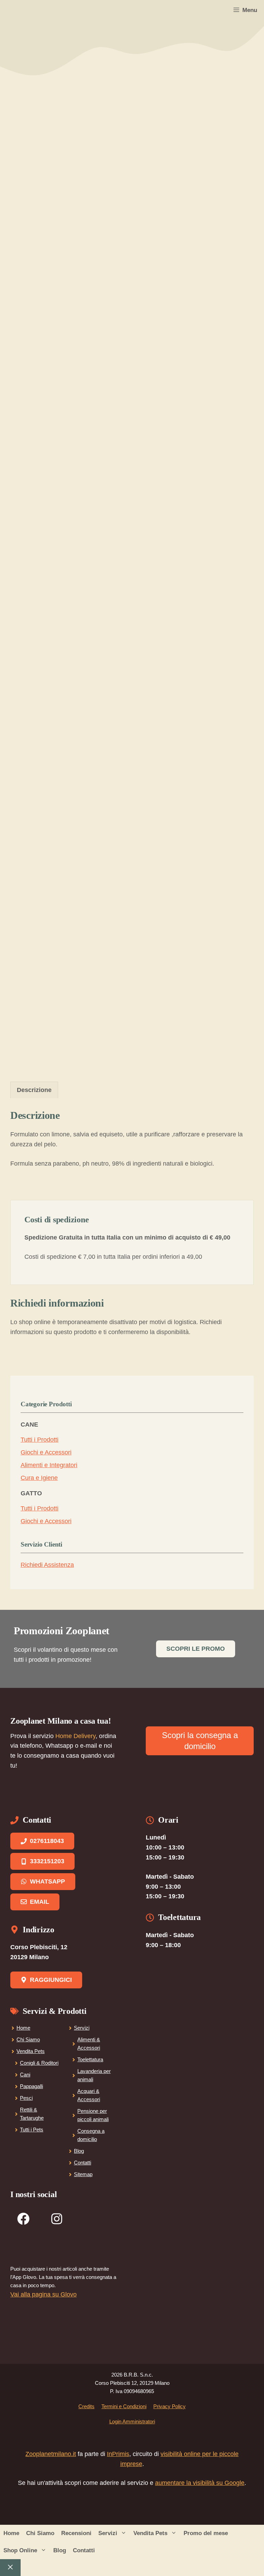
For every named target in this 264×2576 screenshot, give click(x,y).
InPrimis (118, 2454)
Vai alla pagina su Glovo (43, 2294)
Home (23, 2028)
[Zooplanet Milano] (15, 10)
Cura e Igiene (39, 1478)
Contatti (82, 2163)
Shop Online (20, 2550)
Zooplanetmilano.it (51, 2454)
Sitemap (83, 2174)
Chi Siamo (28, 2039)
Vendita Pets (31, 2051)
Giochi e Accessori (46, 1452)
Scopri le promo (196, 1649)
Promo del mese (206, 2533)
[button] (124, 2533)
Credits (86, 2406)
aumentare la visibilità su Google (200, 2483)
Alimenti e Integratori (49, 1465)
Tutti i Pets (32, 2130)
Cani (25, 2075)
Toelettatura (90, 2059)
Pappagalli (31, 2086)
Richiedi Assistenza (47, 1565)
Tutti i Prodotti (40, 1440)
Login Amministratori (132, 2421)
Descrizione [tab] (34, 1090)
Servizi (82, 2028)
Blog (79, 2151)
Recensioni (76, 2533)
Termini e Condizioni (124, 2406)
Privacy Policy (169, 2406)
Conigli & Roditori (39, 2063)
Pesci (26, 2098)
